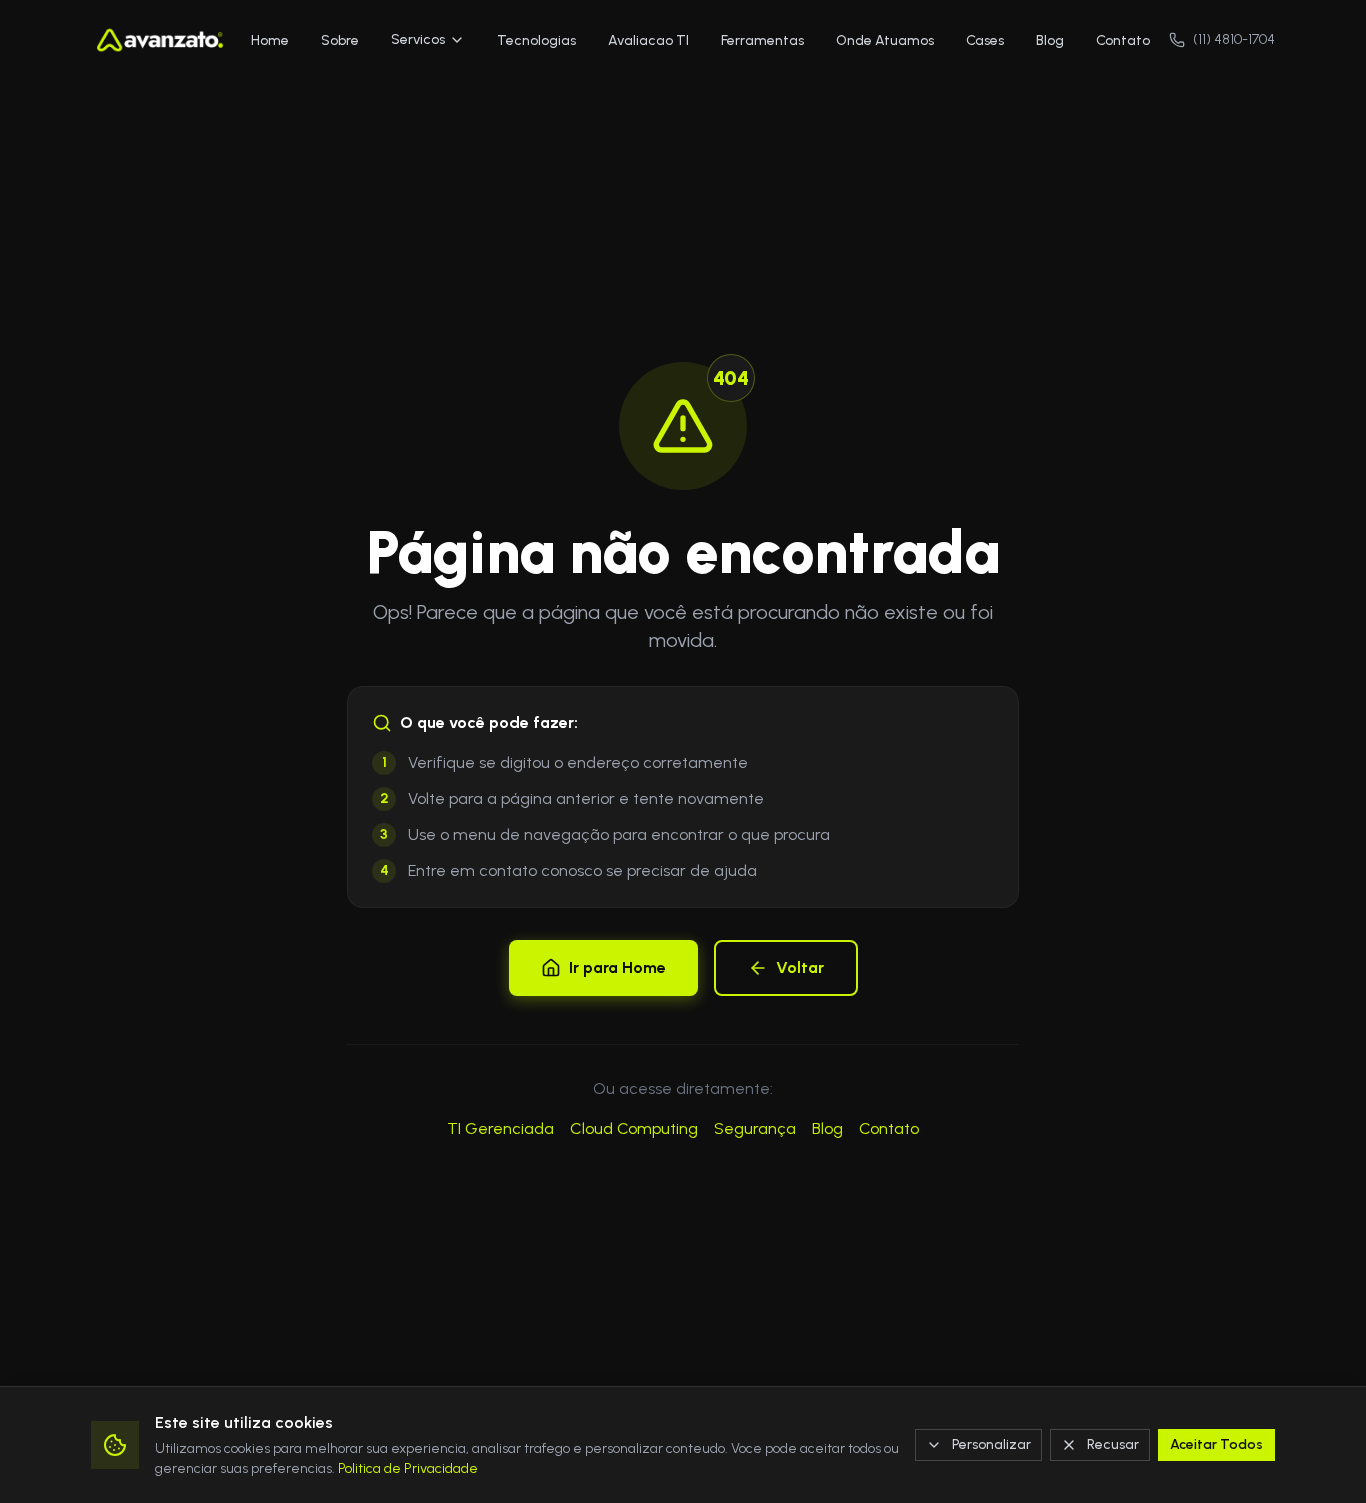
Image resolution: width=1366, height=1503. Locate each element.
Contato (1123, 40)
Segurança (755, 1128)
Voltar (800, 967)
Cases (985, 40)
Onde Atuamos (885, 40)
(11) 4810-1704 (1234, 39)
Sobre (340, 40)
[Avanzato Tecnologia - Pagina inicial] (161, 40)
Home (270, 40)
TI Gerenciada (500, 1128)
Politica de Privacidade (408, 1468)
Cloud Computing (634, 1128)
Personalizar (991, 1444)
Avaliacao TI (648, 40)
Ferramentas (762, 40)
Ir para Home (617, 967)
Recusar (1113, 1444)
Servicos (418, 39)
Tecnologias (536, 40)
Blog (1050, 40)
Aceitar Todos (1216, 1444)
